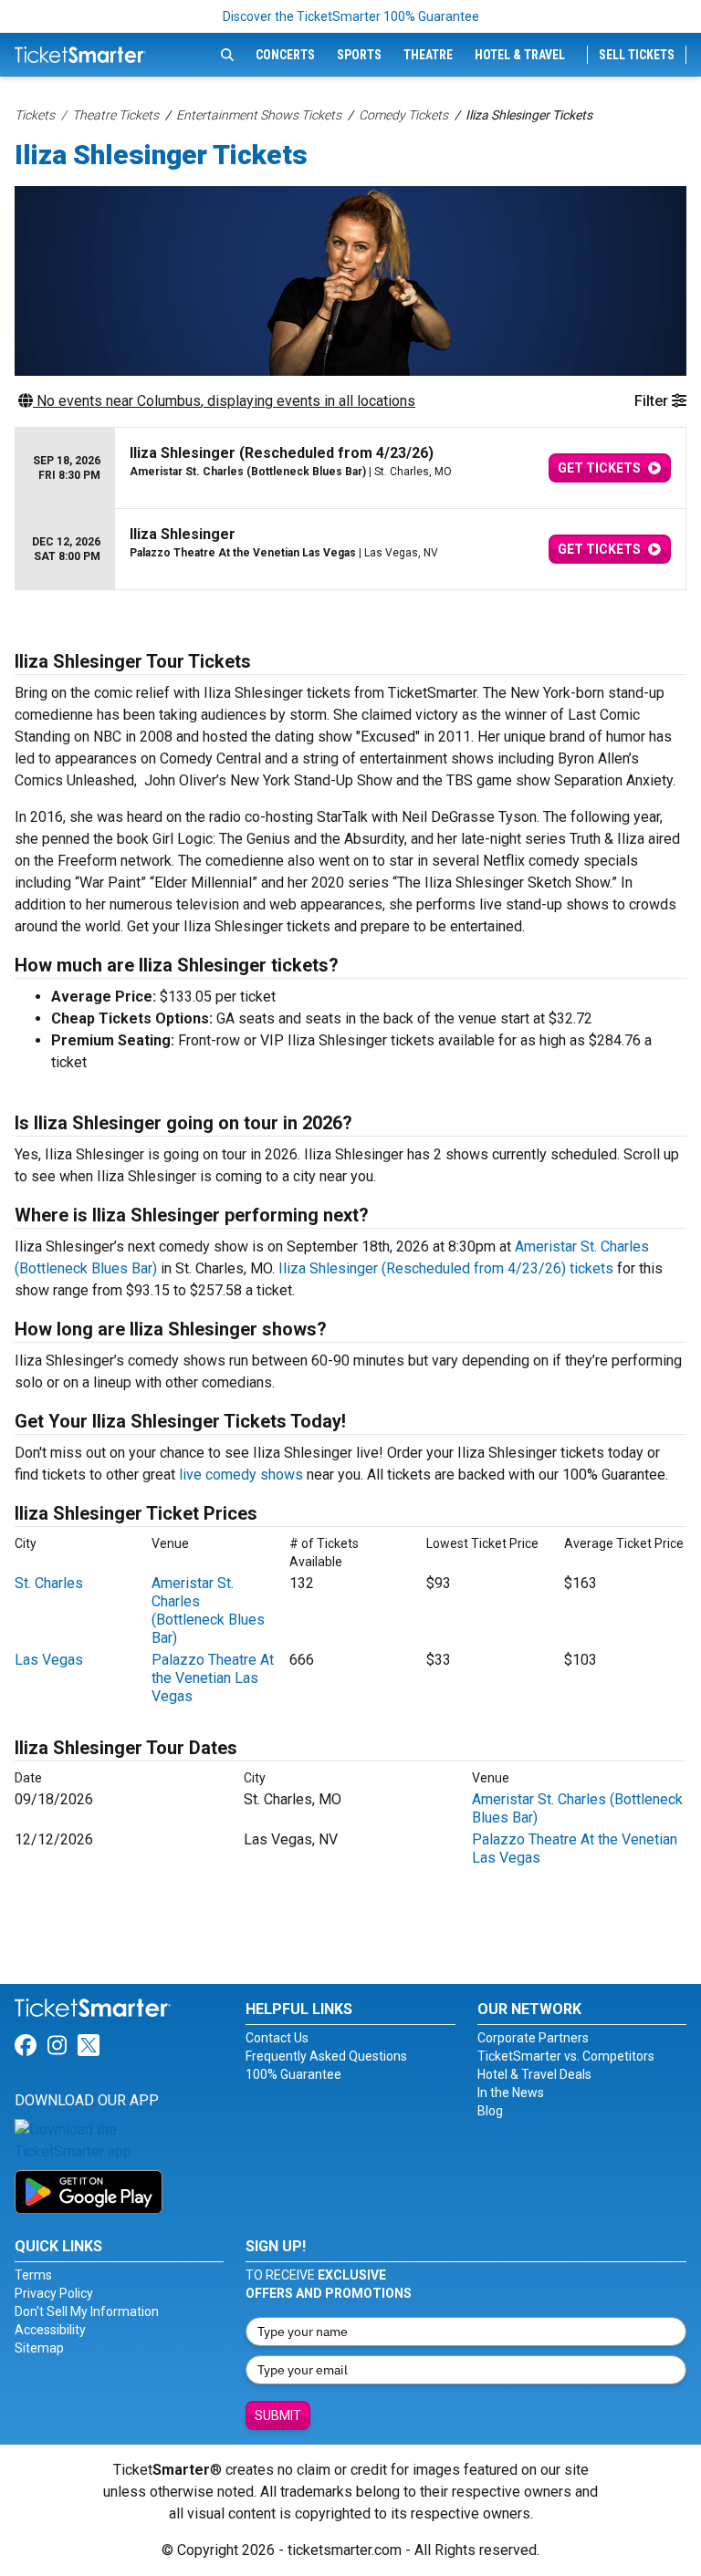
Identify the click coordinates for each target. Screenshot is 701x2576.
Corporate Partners (533, 2038)
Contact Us (277, 2038)
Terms (33, 2275)
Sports (359, 55)
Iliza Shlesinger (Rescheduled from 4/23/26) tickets (446, 1268)
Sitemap (39, 2348)
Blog (490, 2111)
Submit (278, 2415)
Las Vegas (49, 1660)
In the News (511, 2093)
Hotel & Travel (520, 55)
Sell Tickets (637, 55)
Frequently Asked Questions (326, 2056)
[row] (350, 468)
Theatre (428, 55)
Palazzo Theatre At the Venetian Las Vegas (213, 1678)
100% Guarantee (293, 2074)
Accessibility (50, 2330)
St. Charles (49, 1583)
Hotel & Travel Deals (534, 2074)
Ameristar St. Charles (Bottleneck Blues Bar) (208, 1610)
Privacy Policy (54, 2293)
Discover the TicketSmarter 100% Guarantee (351, 16)
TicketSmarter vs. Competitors (566, 2056)
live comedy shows (241, 1475)
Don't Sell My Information (87, 2311)
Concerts (285, 55)
